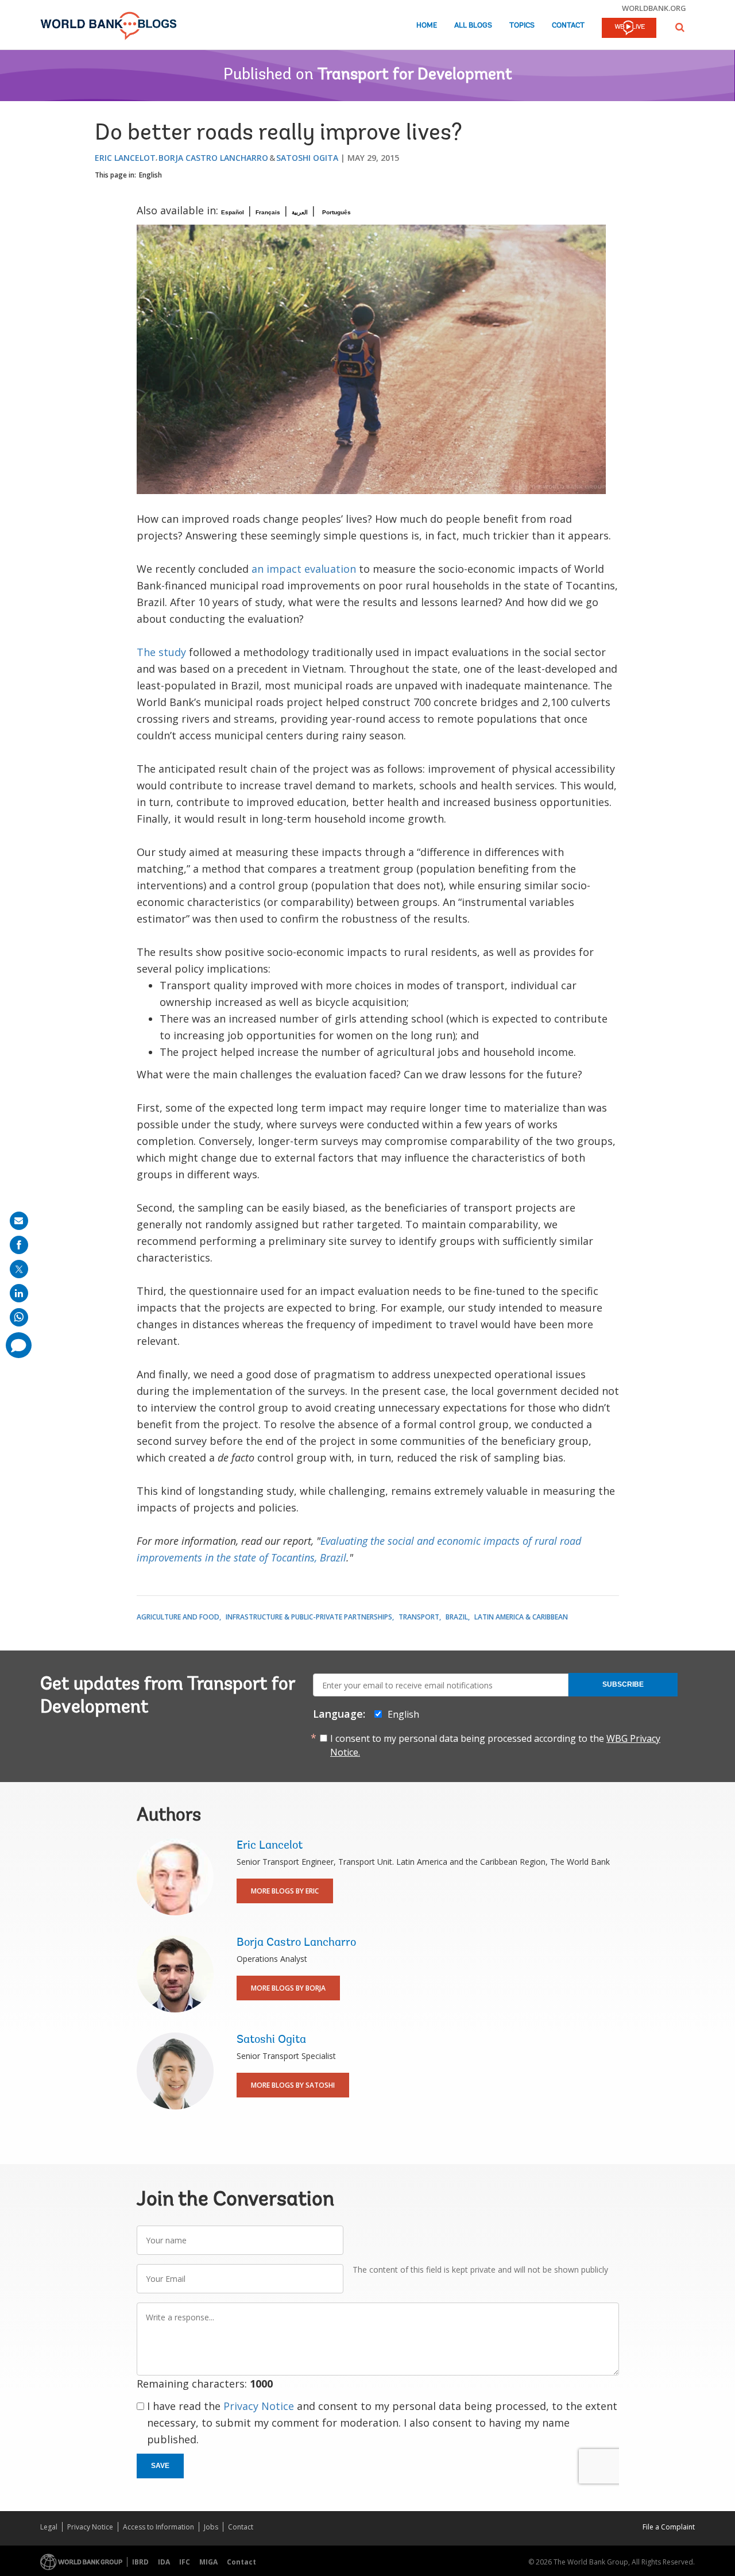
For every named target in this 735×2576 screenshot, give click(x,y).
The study (161, 652)
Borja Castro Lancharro (213, 158)
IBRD (140, 2562)
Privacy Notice (259, 2406)
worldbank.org (654, 8)
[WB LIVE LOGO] (629, 29)
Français (268, 212)
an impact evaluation (304, 569)
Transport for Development (415, 75)
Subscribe (623, 1684)
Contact (568, 26)
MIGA (208, 2562)
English (150, 175)
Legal (49, 2527)
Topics (522, 26)
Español (233, 212)
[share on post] (19, 1269)
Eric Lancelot (125, 158)
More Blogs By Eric (285, 1891)
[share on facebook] (19, 1245)
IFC (185, 2562)
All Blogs (473, 26)
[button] (680, 27)
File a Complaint (669, 2527)
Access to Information (158, 2527)
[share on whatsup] (19, 1317)
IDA (164, 2562)
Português (336, 212)
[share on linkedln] (19, 1293)
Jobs (211, 2527)
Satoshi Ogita (307, 158)
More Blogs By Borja (288, 1988)
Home (427, 26)
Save (160, 2466)
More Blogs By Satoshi (293, 2085)
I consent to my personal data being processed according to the (495, 1745)
